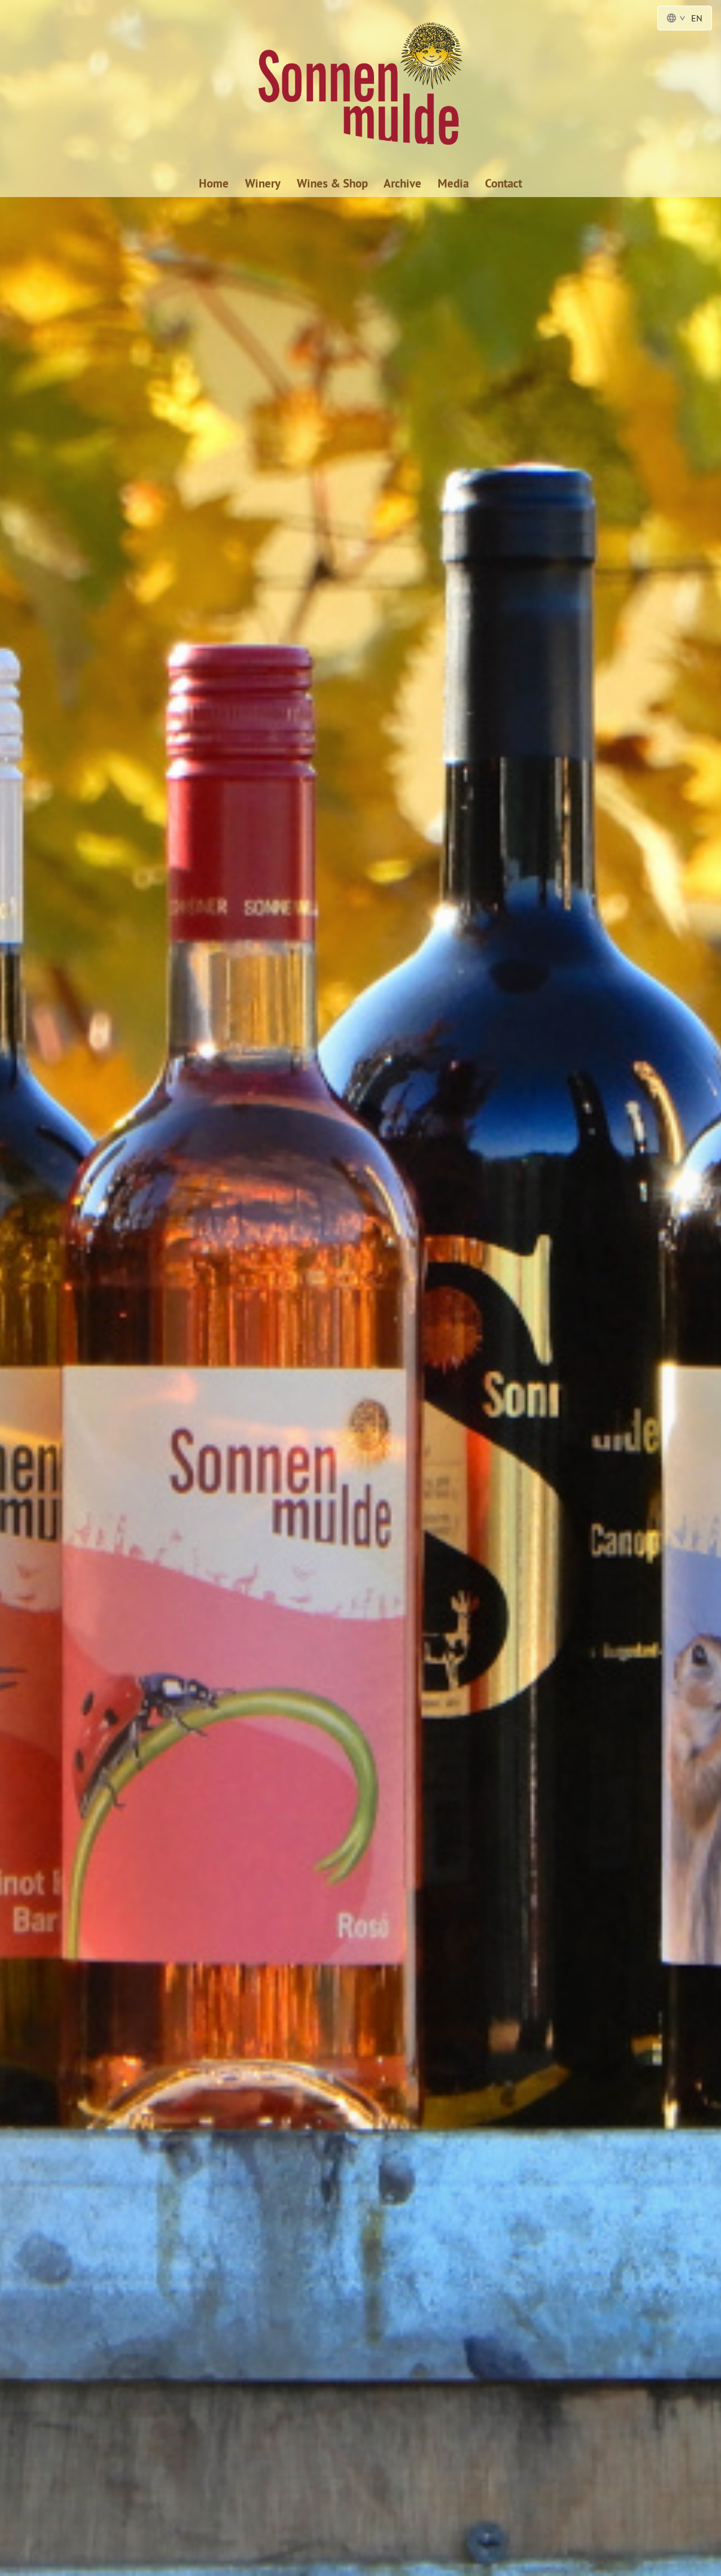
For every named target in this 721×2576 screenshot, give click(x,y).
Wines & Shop (332, 183)
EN (697, 18)
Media (453, 183)
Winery (263, 183)
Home (214, 183)
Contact (504, 183)
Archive (402, 183)
